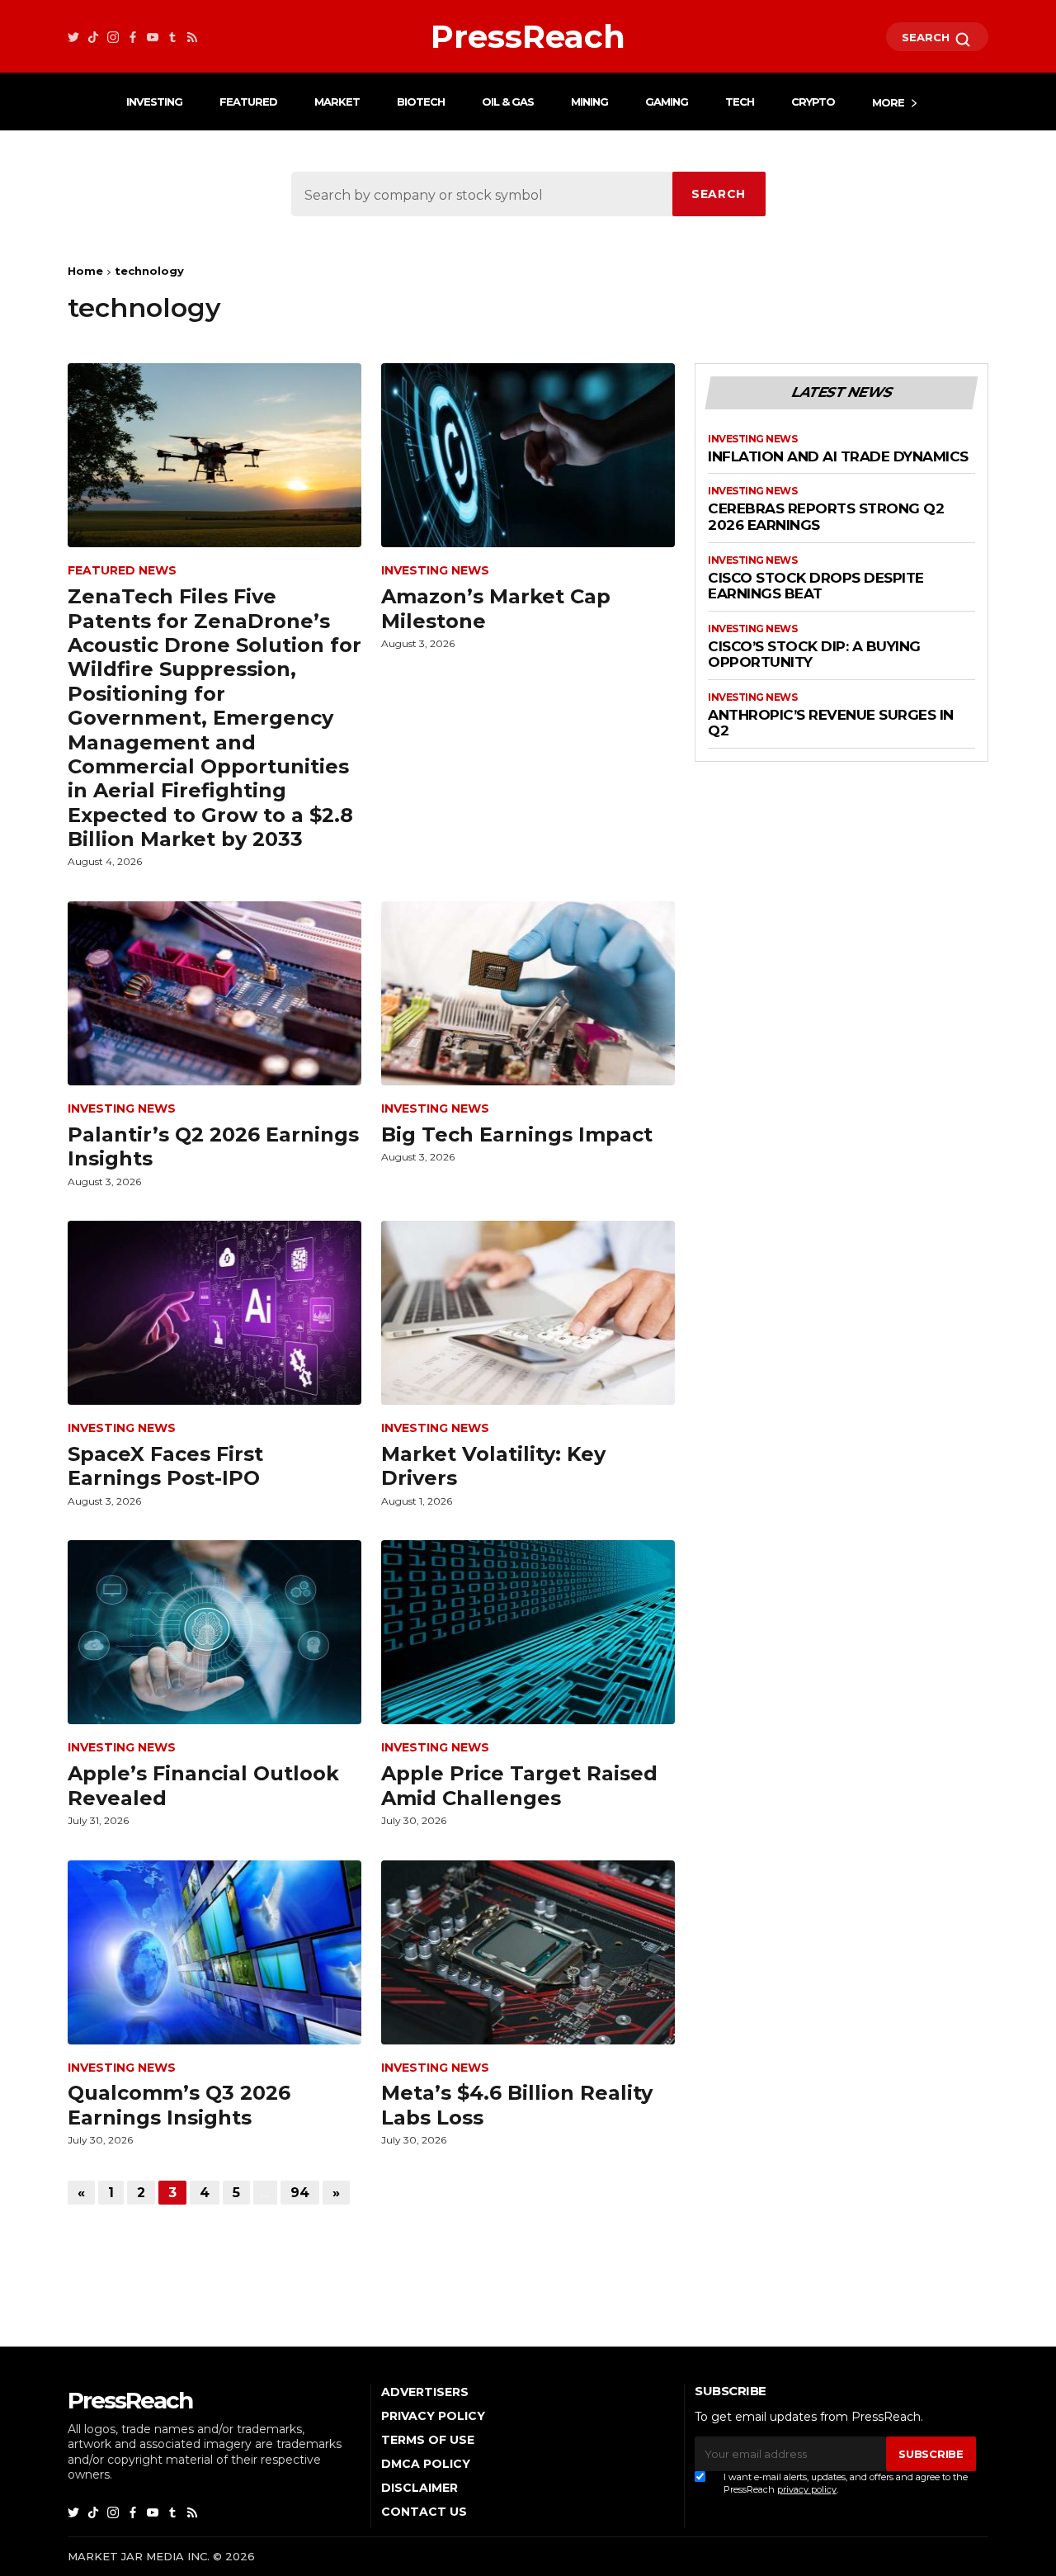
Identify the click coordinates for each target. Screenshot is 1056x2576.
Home (85, 271)
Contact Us (424, 2512)
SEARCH (927, 37)
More (888, 102)
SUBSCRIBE (931, 2454)
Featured (248, 102)
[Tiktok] (93, 37)
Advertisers (425, 2392)
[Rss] (192, 37)
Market (337, 102)
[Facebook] (133, 37)
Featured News (122, 571)
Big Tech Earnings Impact (517, 1134)
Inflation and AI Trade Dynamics (838, 457)
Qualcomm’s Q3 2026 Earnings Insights (179, 2105)
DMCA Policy (426, 2464)
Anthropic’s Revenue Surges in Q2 (831, 723)
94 (300, 2193)
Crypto (813, 102)
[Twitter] (73, 37)
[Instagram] (113, 37)
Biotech (421, 102)
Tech (740, 102)
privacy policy (807, 2489)
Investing (154, 102)
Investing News (435, 571)
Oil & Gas (508, 102)
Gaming (667, 102)
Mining (589, 102)
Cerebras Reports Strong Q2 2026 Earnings (826, 517)
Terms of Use (428, 2440)
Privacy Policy (433, 2416)
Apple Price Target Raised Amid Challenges (519, 1785)
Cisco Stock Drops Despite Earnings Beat (816, 586)
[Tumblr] (172, 37)
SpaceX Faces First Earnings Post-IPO (165, 1466)
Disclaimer (420, 2488)
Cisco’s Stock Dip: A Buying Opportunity (814, 655)
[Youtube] (153, 37)
